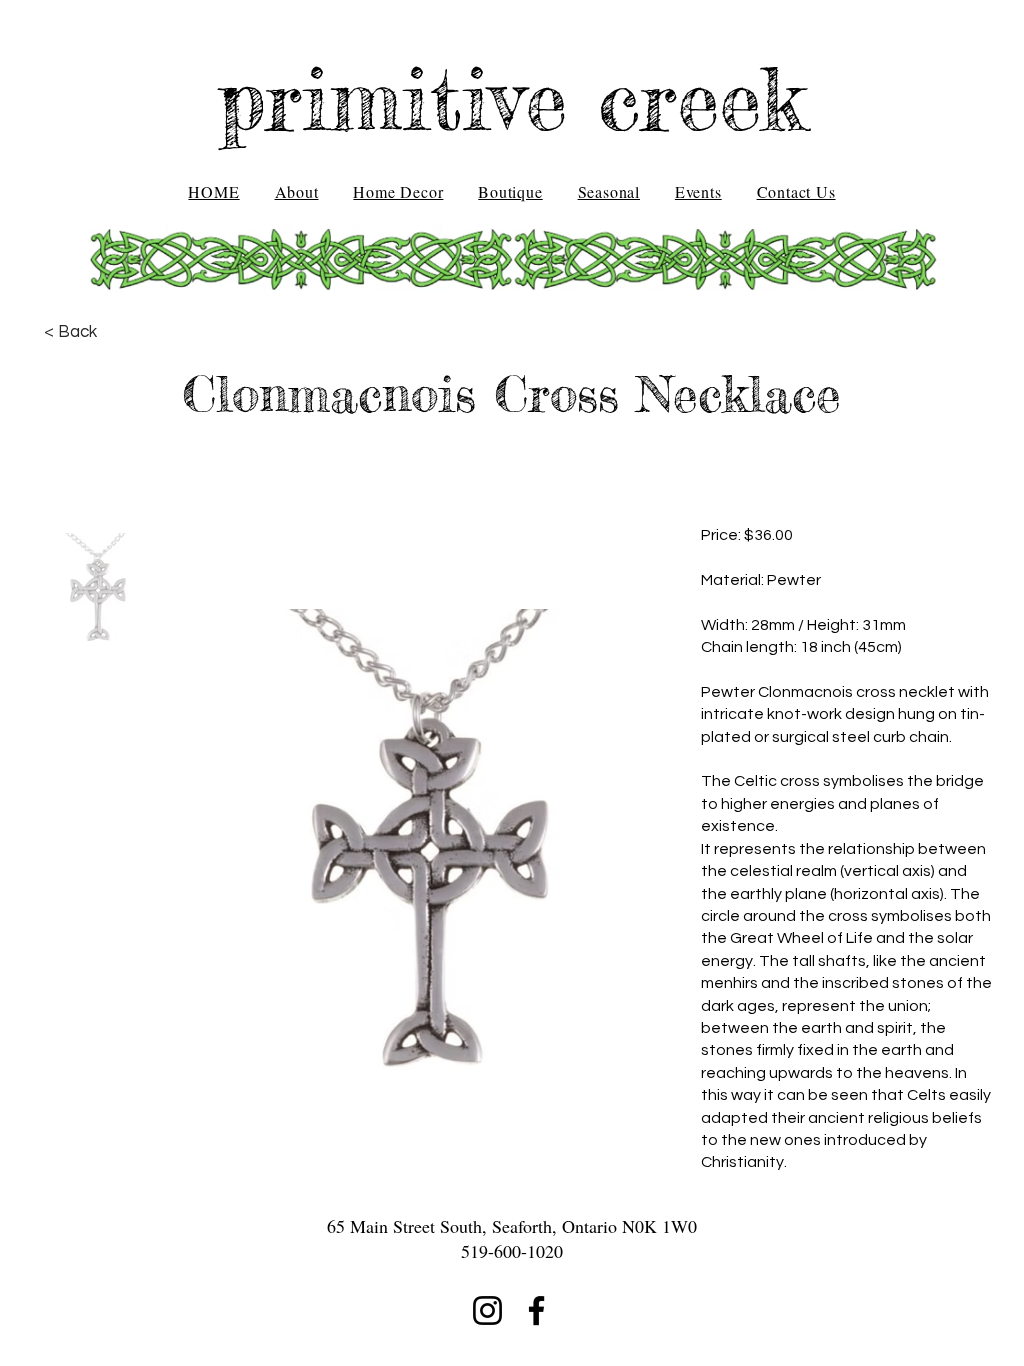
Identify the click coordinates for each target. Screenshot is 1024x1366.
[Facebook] (536, 1310)
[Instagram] (487, 1310)
